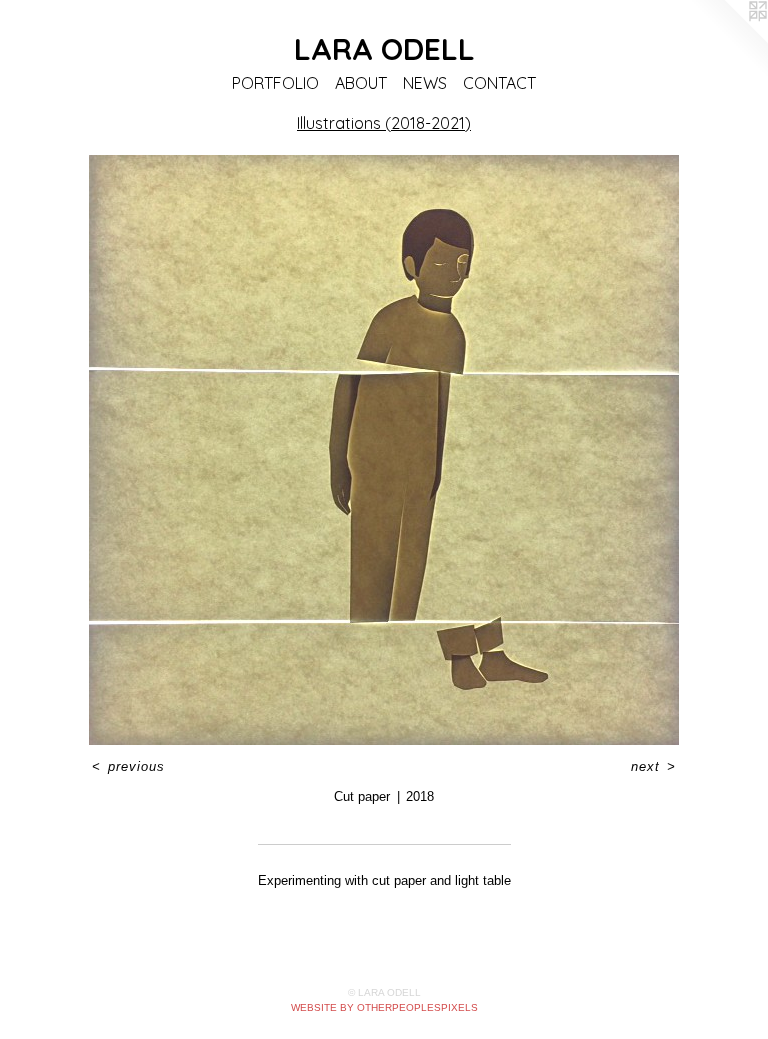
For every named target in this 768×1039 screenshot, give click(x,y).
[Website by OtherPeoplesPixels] (728, 40)
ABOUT (361, 83)
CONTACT (499, 83)
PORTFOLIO (275, 83)
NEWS (425, 83)
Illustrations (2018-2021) (384, 123)
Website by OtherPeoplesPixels (384, 1007)
